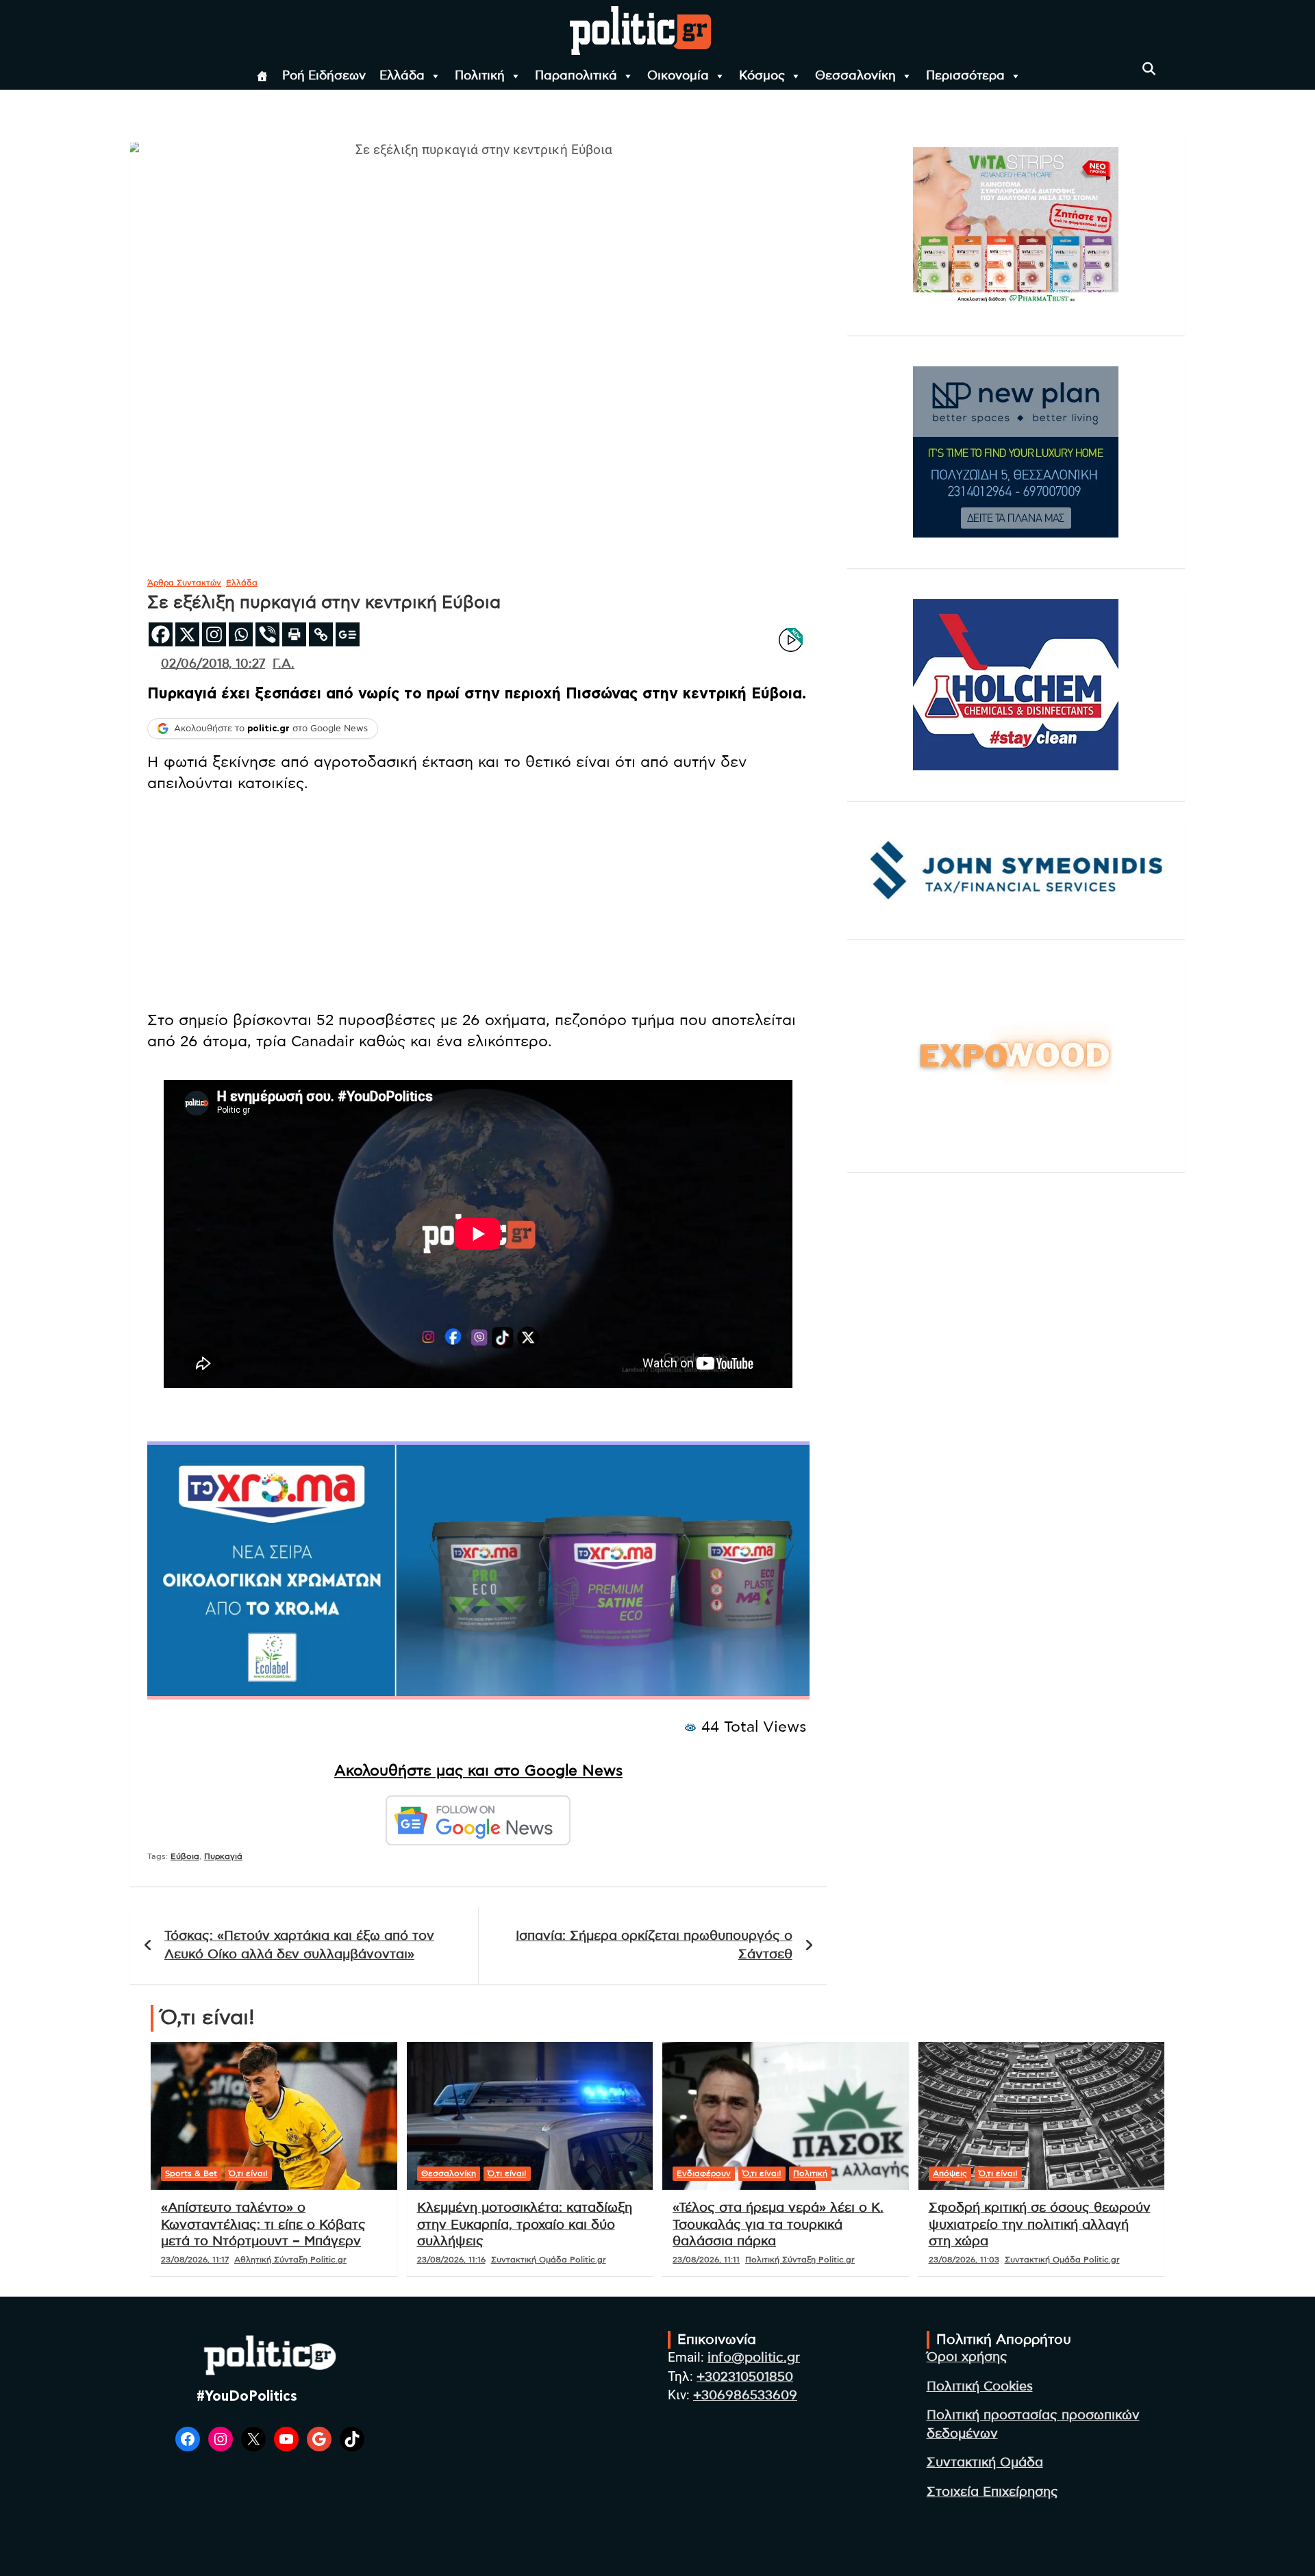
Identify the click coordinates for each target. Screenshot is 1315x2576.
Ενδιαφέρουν (704, 2173)
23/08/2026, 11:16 (451, 2260)
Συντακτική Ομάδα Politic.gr (549, 2260)
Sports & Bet (191, 2173)
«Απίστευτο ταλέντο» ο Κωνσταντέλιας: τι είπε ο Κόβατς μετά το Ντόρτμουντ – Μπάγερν (263, 2225)
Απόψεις (950, 2173)
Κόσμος (762, 76)
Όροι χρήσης (967, 2357)
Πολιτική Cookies (980, 2387)
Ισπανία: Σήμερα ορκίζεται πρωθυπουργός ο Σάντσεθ (654, 1945)
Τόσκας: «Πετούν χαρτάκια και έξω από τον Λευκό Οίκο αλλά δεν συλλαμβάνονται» (299, 1945)
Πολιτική (480, 76)
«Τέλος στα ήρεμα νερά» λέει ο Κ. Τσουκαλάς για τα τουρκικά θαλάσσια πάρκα (778, 2225)
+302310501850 (745, 2377)
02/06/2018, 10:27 (213, 664)
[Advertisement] (478, 903)
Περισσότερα (965, 76)
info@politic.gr (754, 2358)
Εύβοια (185, 1856)
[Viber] (267, 634)
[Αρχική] (262, 76)
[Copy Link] (321, 634)
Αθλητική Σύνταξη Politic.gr (290, 2260)
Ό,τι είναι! (248, 2173)
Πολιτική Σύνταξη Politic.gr (800, 2260)
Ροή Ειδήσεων (324, 76)
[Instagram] (214, 634)
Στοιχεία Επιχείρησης (992, 2492)
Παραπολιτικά (576, 76)
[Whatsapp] (241, 634)
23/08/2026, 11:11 (706, 2260)
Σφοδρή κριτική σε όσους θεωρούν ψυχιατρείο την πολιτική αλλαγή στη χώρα (1040, 2225)
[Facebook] (161, 634)
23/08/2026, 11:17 (195, 2260)
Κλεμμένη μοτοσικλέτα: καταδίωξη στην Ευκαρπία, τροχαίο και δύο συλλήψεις (525, 2225)
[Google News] (348, 634)
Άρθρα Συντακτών (184, 583)
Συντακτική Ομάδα (985, 2463)
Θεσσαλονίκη (855, 76)
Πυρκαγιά (223, 1856)
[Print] (294, 634)
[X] (187, 634)
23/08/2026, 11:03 (964, 2260)
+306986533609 (745, 2396)
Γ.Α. (284, 664)
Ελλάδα (402, 76)
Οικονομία (678, 76)
